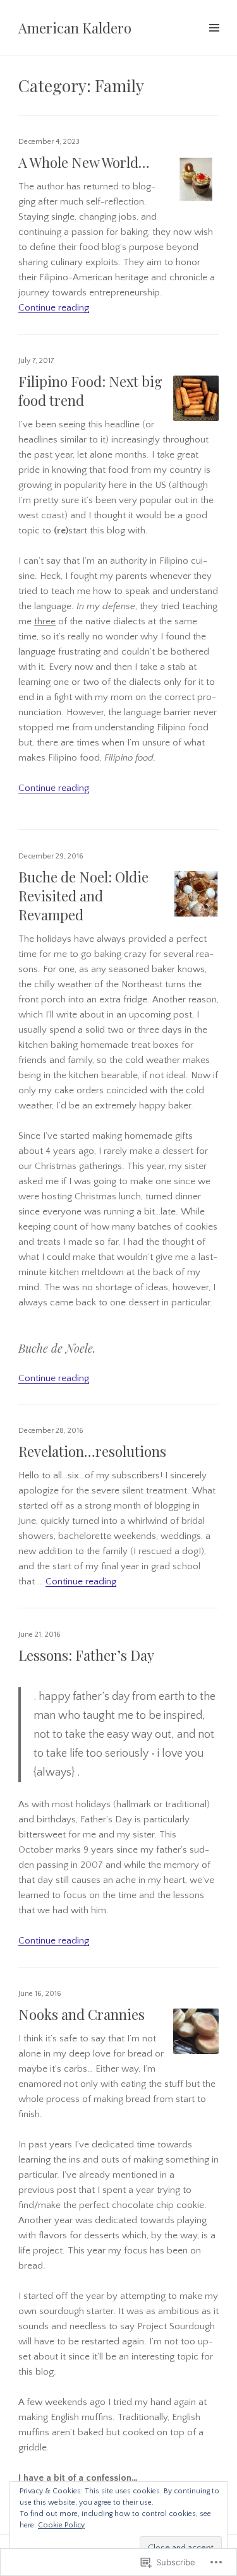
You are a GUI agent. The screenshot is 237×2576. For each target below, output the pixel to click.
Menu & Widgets (214, 42)
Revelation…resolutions (92, 1451)
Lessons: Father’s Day (86, 1655)
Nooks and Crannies (82, 2014)
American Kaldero (75, 28)
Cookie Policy (61, 2525)
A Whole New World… (84, 162)
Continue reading (54, 308)
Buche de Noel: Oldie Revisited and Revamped (83, 896)
